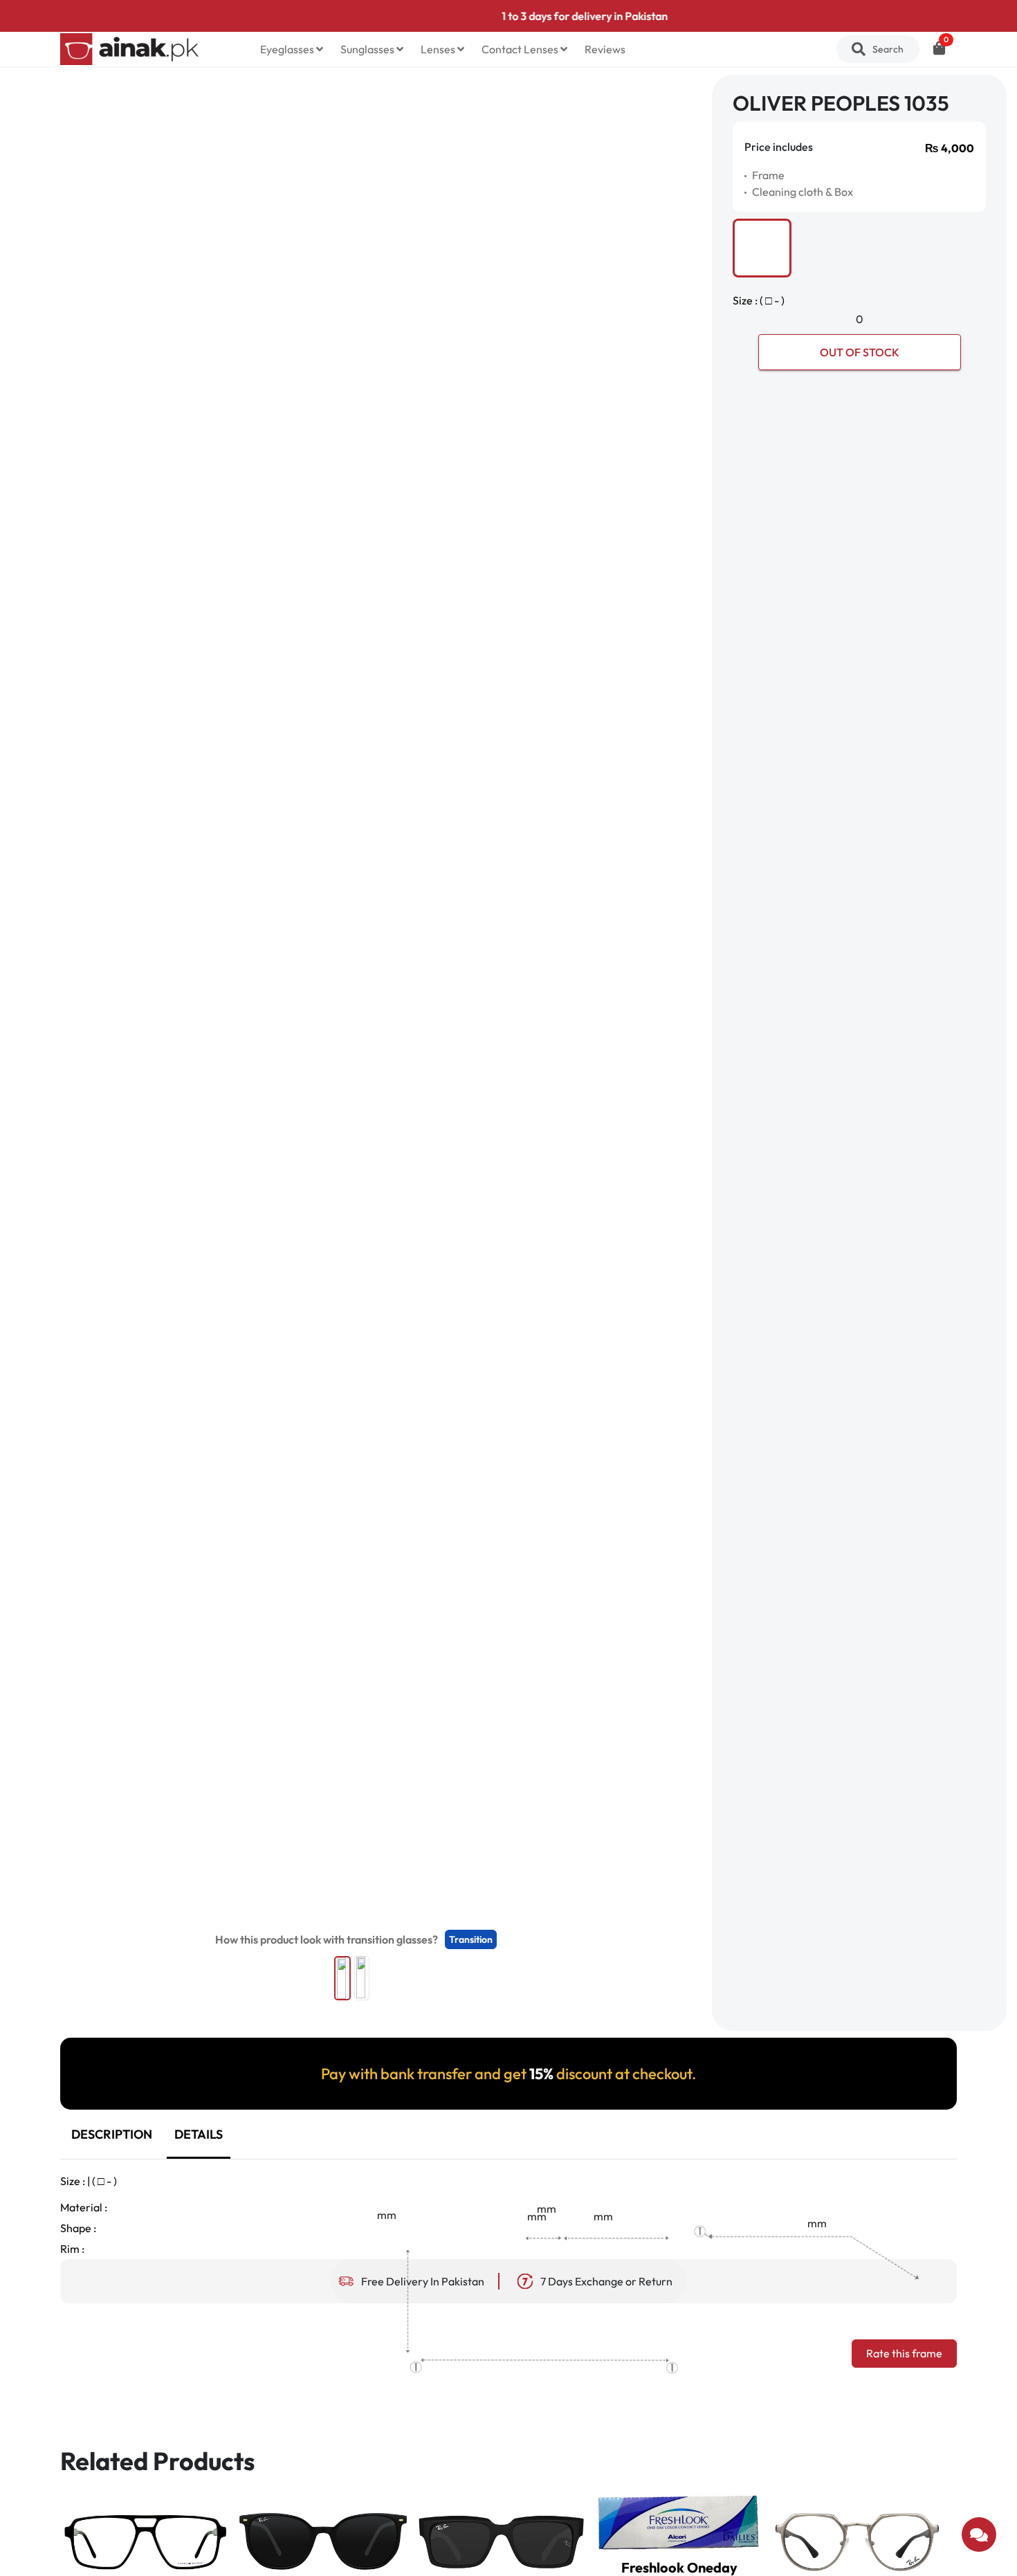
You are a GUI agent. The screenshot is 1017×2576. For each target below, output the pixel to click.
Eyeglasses (288, 49)
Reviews (605, 49)
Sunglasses (368, 49)
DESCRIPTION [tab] (112, 2134)
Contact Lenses (521, 49)
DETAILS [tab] (199, 2134)
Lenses (439, 49)
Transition (471, 1939)
